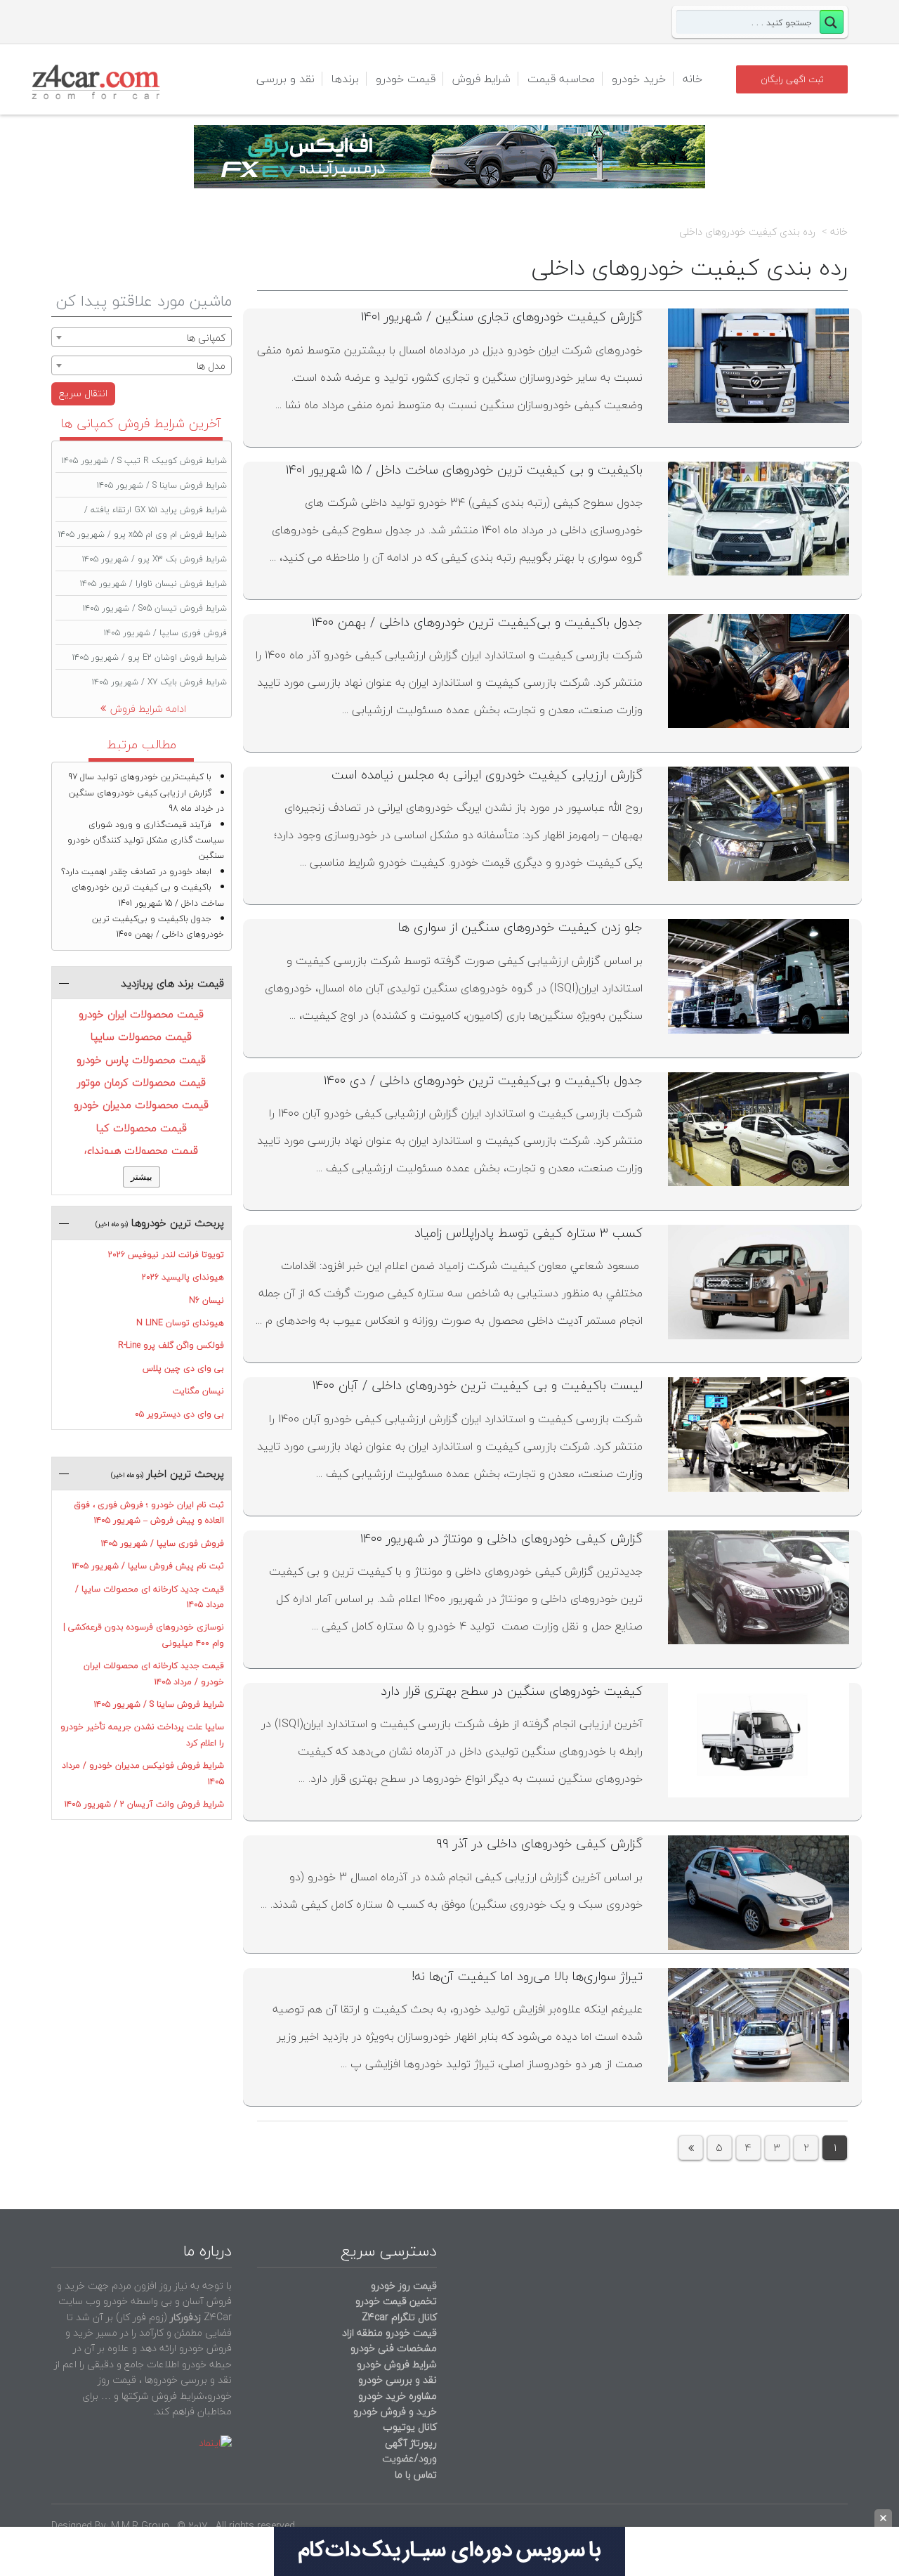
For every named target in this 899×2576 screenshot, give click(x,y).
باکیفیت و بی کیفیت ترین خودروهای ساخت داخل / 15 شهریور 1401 (148, 895)
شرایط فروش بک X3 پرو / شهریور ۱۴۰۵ (155, 559)
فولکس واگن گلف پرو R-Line (171, 1345)
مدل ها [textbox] (211, 366)
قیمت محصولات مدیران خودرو (141, 1105)
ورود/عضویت (409, 2458)
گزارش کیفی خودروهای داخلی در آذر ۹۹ (539, 1843)
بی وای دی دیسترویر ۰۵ (179, 1414)
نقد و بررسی (286, 79)
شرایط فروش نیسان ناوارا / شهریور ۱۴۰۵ (153, 584)
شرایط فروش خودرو (397, 2364)
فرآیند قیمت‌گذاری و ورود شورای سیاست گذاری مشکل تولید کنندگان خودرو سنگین (146, 840)
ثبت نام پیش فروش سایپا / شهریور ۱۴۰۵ (148, 1566)
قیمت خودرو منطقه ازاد (389, 2333)
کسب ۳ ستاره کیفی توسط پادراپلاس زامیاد (529, 1233)
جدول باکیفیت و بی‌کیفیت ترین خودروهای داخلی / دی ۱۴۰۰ (483, 1080)
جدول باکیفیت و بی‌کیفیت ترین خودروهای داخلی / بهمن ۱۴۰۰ (477, 622)
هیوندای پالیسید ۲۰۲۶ (183, 1277)
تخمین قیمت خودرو (396, 2301)
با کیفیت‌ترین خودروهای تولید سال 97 (140, 777)
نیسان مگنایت (198, 1391)
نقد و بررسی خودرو (398, 2380)
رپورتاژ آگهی (411, 2443)
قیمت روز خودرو (404, 2285)
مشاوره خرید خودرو (396, 2396)
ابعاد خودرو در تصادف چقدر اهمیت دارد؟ (136, 872)
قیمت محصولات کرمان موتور (142, 1082)
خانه (693, 79)
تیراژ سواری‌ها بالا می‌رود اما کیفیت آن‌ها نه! (527, 1976)
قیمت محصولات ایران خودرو (141, 1014)
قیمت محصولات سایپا (141, 1036)
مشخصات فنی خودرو (392, 2348)
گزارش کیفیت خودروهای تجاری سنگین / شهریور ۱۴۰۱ (502, 317)
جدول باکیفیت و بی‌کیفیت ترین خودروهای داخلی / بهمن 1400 (158, 926)
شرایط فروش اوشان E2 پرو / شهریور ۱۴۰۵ (150, 657)
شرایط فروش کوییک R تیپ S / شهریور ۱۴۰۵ (144, 461)
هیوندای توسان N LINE (180, 1323)
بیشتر (142, 1177)
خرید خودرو (639, 79)
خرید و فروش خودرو (394, 2411)
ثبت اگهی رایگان (792, 79)
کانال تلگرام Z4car (399, 2317)
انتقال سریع (83, 393)
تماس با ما (416, 2474)
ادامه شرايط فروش (148, 709)
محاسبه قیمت (561, 79)
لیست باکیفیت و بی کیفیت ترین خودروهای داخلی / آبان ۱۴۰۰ (478, 1385)
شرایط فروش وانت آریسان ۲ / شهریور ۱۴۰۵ (144, 1804)
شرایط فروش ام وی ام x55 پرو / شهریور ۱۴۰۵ (143, 534)
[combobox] (142, 337)
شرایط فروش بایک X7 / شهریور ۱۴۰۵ (159, 682)
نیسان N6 (206, 1300)
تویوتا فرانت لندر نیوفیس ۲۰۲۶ (166, 1255)
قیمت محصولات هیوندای (141, 1150)
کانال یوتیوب (408, 2427)
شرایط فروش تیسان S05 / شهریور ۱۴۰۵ (155, 608)
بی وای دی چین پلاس (183, 1368)
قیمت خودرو (406, 79)
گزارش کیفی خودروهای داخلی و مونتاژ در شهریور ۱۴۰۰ (501, 1539)
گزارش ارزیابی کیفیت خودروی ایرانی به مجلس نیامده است (487, 775)
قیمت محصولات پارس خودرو (141, 1060)
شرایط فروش (481, 79)
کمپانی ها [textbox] (206, 338)
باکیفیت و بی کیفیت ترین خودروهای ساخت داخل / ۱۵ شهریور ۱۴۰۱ (464, 470)
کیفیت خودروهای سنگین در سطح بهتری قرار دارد (512, 1691)
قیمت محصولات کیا (142, 1128)
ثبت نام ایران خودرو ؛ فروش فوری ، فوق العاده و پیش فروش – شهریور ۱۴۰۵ (149, 1513)
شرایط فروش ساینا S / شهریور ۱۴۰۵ (162, 485)
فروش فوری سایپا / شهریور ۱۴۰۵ (165, 633)
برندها (345, 79)
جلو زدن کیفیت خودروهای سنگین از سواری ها (520, 927)
